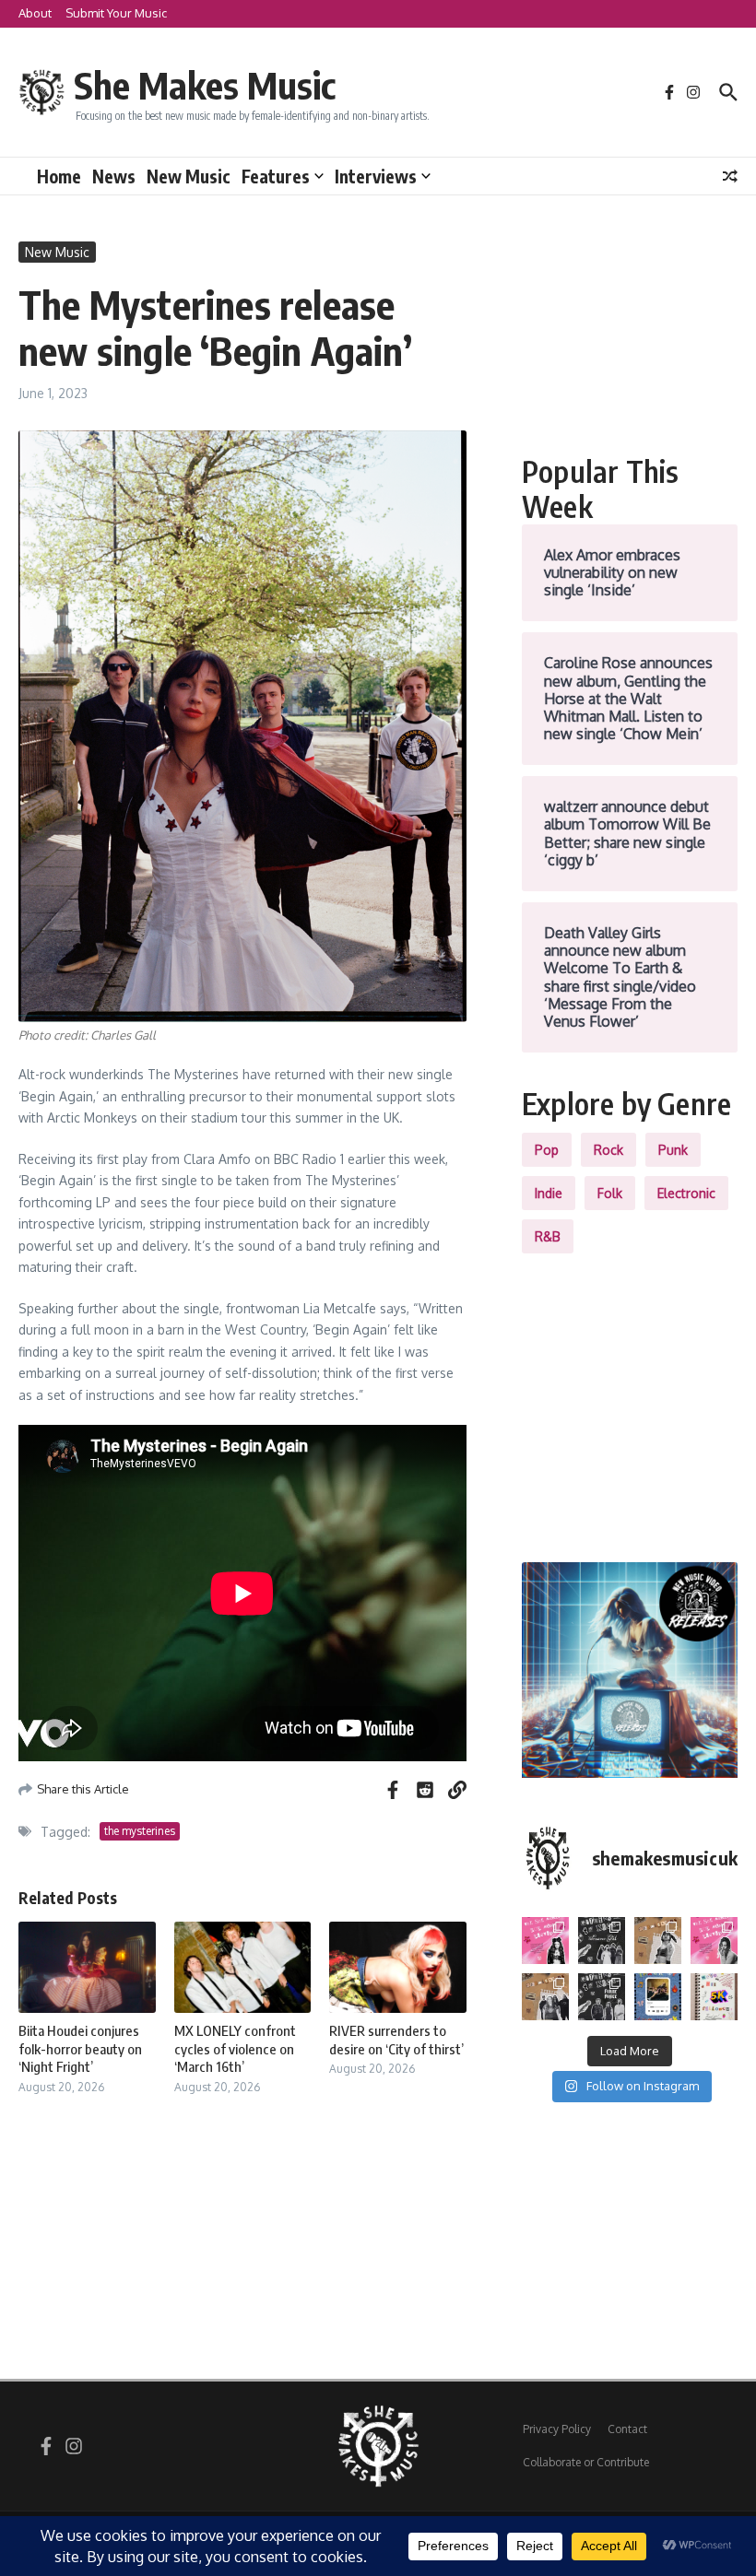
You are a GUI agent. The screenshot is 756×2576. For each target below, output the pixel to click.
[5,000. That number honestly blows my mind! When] (714, 1997)
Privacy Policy (557, 2429)
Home (59, 176)
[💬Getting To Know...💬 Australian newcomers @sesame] (602, 1941)
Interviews (376, 176)
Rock (608, 1150)
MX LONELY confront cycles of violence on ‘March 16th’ (235, 2048)
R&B (548, 1236)
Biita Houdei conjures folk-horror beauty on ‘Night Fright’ (80, 2048)
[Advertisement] (630, 334)
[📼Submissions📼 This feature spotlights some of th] (658, 1941)
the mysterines (140, 1831)
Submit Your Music (116, 13)
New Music (189, 176)
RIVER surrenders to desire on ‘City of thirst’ (396, 2040)
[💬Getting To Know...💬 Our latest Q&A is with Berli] (602, 1997)
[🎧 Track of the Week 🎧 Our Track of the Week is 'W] (658, 1997)
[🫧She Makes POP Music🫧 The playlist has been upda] (545, 1941)
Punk (673, 1150)
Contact (627, 2429)
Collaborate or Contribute (586, 2462)
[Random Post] (730, 176)
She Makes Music (205, 85)
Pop (547, 1150)
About (35, 13)
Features (276, 176)
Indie (549, 1193)
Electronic (686, 1193)
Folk (610, 1193)
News (114, 176)
